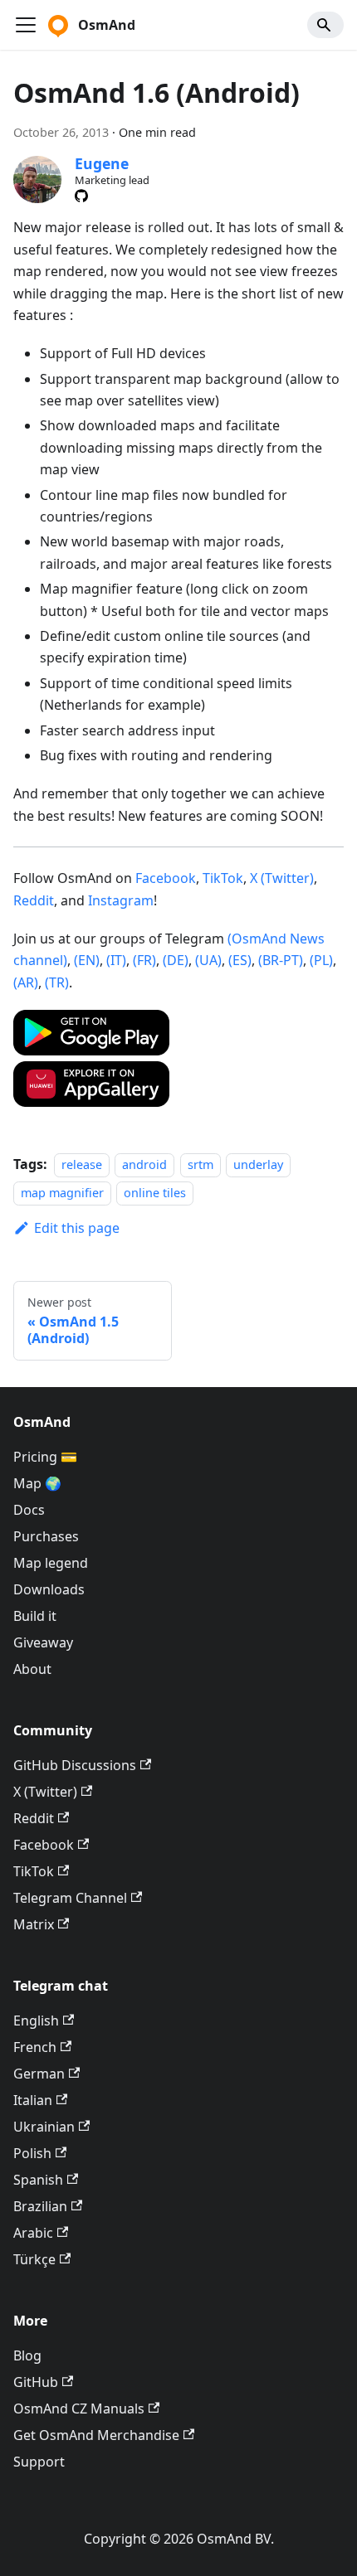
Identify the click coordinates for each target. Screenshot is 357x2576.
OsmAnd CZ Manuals (79, 2409)
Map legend (51, 1563)
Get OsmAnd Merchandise (96, 2435)
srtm (201, 1164)
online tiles (155, 1193)
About (32, 1669)
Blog (27, 2355)
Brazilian (40, 2206)
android (144, 1164)
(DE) (176, 960)
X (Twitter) (282, 878)
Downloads (49, 1589)
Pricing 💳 (45, 1457)
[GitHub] (81, 196)
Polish (32, 2153)
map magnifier (62, 1193)
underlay (258, 1164)
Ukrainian (44, 2127)
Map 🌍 (37, 1483)
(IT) (116, 960)
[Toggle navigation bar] (26, 25)
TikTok (223, 878)
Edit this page (77, 1228)
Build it (35, 1616)
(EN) (87, 960)
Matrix (34, 1924)
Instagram (121, 900)
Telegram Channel (70, 1898)
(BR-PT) (281, 960)
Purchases (46, 1536)
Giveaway (43, 1642)
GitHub (36, 2382)
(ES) (240, 960)
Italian (33, 2100)
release (82, 1164)
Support (39, 2462)
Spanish (38, 2180)
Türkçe (34, 2259)
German (39, 2074)
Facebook (166, 878)
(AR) (26, 982)
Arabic (33, 2233)
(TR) (57, 982)
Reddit (34, 900)
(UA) (208, 960)
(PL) (321, 960)
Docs (29, 1510)
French (35, 2047)
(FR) (144, 960)
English (36, 2021)
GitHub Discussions (75, 1765)
